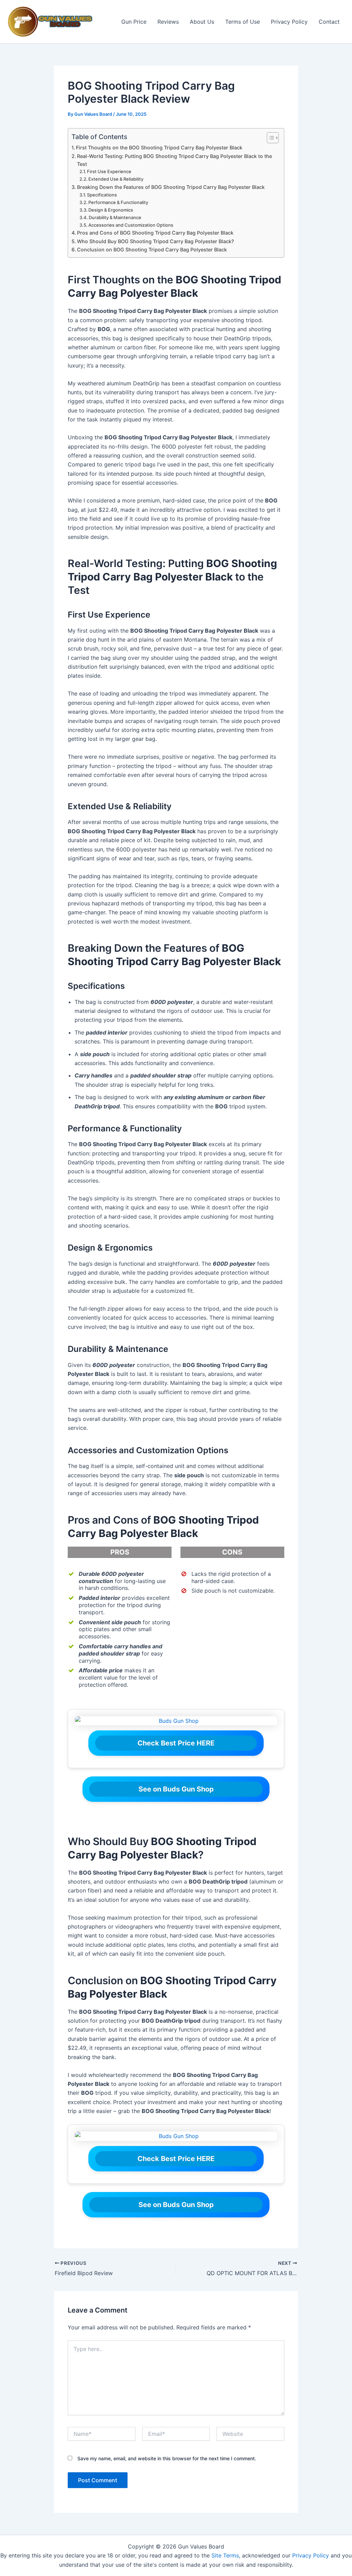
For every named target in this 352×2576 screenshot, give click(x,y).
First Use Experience (109, 171)
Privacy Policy (289, 22)
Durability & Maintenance (115, 217)
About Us (202, 22)
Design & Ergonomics (111, 210)
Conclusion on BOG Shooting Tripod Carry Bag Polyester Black (152, 250)
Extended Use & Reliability (116, 179)
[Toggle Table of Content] (269, 138)
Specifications (102, 195)
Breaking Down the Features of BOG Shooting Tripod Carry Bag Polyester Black (171, 187)
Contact (329, 22)
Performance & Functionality (118, 202)
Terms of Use (243, 22)
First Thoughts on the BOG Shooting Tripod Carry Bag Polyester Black (159, 148)
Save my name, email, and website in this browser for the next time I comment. (167, 2458)
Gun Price (134, 22)
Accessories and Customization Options (131, 225)
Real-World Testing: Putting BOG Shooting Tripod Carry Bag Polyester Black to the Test (174, 160)
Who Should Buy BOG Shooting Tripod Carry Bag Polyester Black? (156, 241)
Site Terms (225, 2555)
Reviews (168, 22)
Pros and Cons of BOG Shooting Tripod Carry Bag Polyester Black (155, 233)
